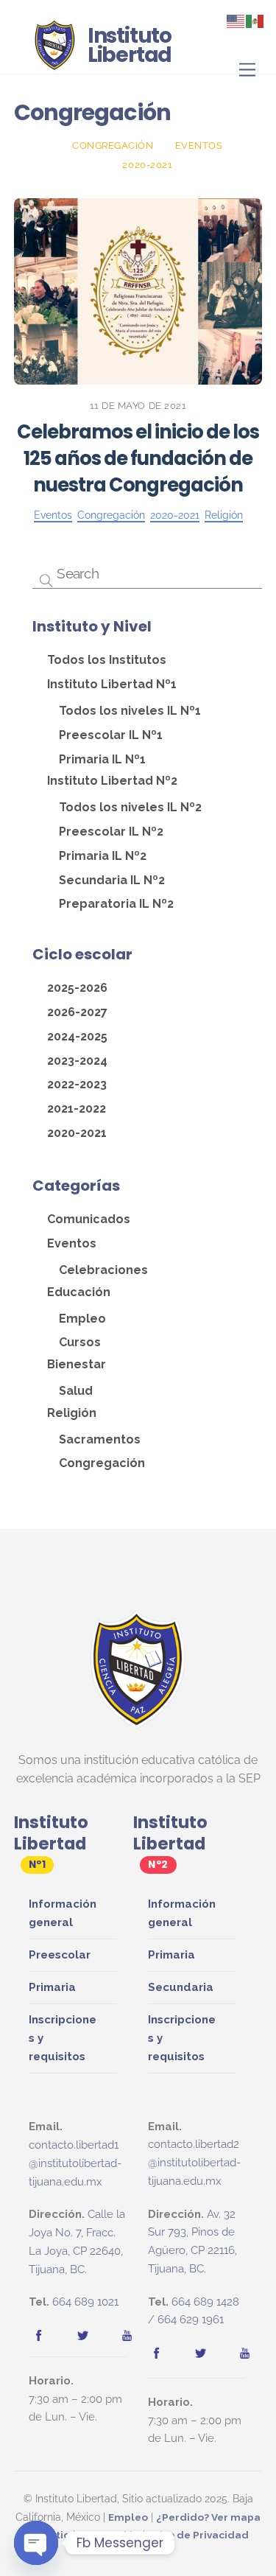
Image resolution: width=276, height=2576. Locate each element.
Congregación (113, 146)
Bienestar (77, 1364)
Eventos (199, 146)
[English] (236, 20)
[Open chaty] (36, 2543)
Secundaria (181, 1987)
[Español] (255, 20)
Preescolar (60, 1955)
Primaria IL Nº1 (102, 759)
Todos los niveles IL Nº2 (130, 807)
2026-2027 (77, 1012)
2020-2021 (147, 165)
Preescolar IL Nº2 (111, 832)
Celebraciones (103, 1270)
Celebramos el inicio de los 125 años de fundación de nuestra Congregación (138, 458)
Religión (224, 515)
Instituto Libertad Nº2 (112, 781)
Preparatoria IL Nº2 (116, 904)
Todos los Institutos (107, 660)
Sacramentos (100, 1439)
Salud (76, 1391)
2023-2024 (77, 1061)
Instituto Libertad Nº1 (112, 684)
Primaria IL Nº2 (103, 856)
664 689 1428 (205, 2302)
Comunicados (89, 1219)
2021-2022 (77, 1109)
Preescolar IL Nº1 (111, 735)
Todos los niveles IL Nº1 (130, 711)
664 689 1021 (85, 2302)
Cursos (80, 1342)
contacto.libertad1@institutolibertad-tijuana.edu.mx (75, 2163)
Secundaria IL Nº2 (112, 880)
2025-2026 (77, 988)
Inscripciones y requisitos (63, 2038)
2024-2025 (77, 1036)
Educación (79, 1292)
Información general (63, 1913)
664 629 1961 (191, 2320)
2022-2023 (77, 1084)
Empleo (82, 1319)
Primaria (52, 1987)
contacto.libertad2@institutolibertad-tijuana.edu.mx (194, 2163)
